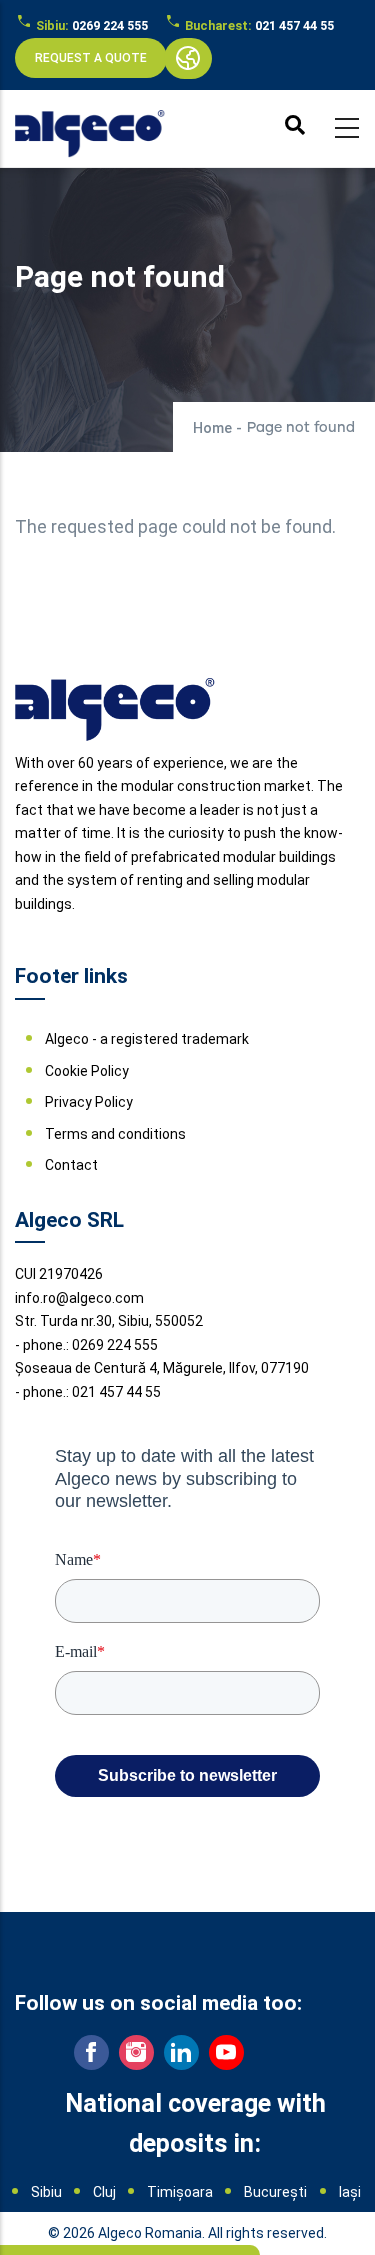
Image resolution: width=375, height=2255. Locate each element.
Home (212, 428)
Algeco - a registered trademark (147, 1039)
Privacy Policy (89, 1102)
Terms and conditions (115, 1134)
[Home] (90, 124)
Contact (71, 1165)
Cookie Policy (87, 1071)
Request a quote (91, 58)
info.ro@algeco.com (79, 1298)
